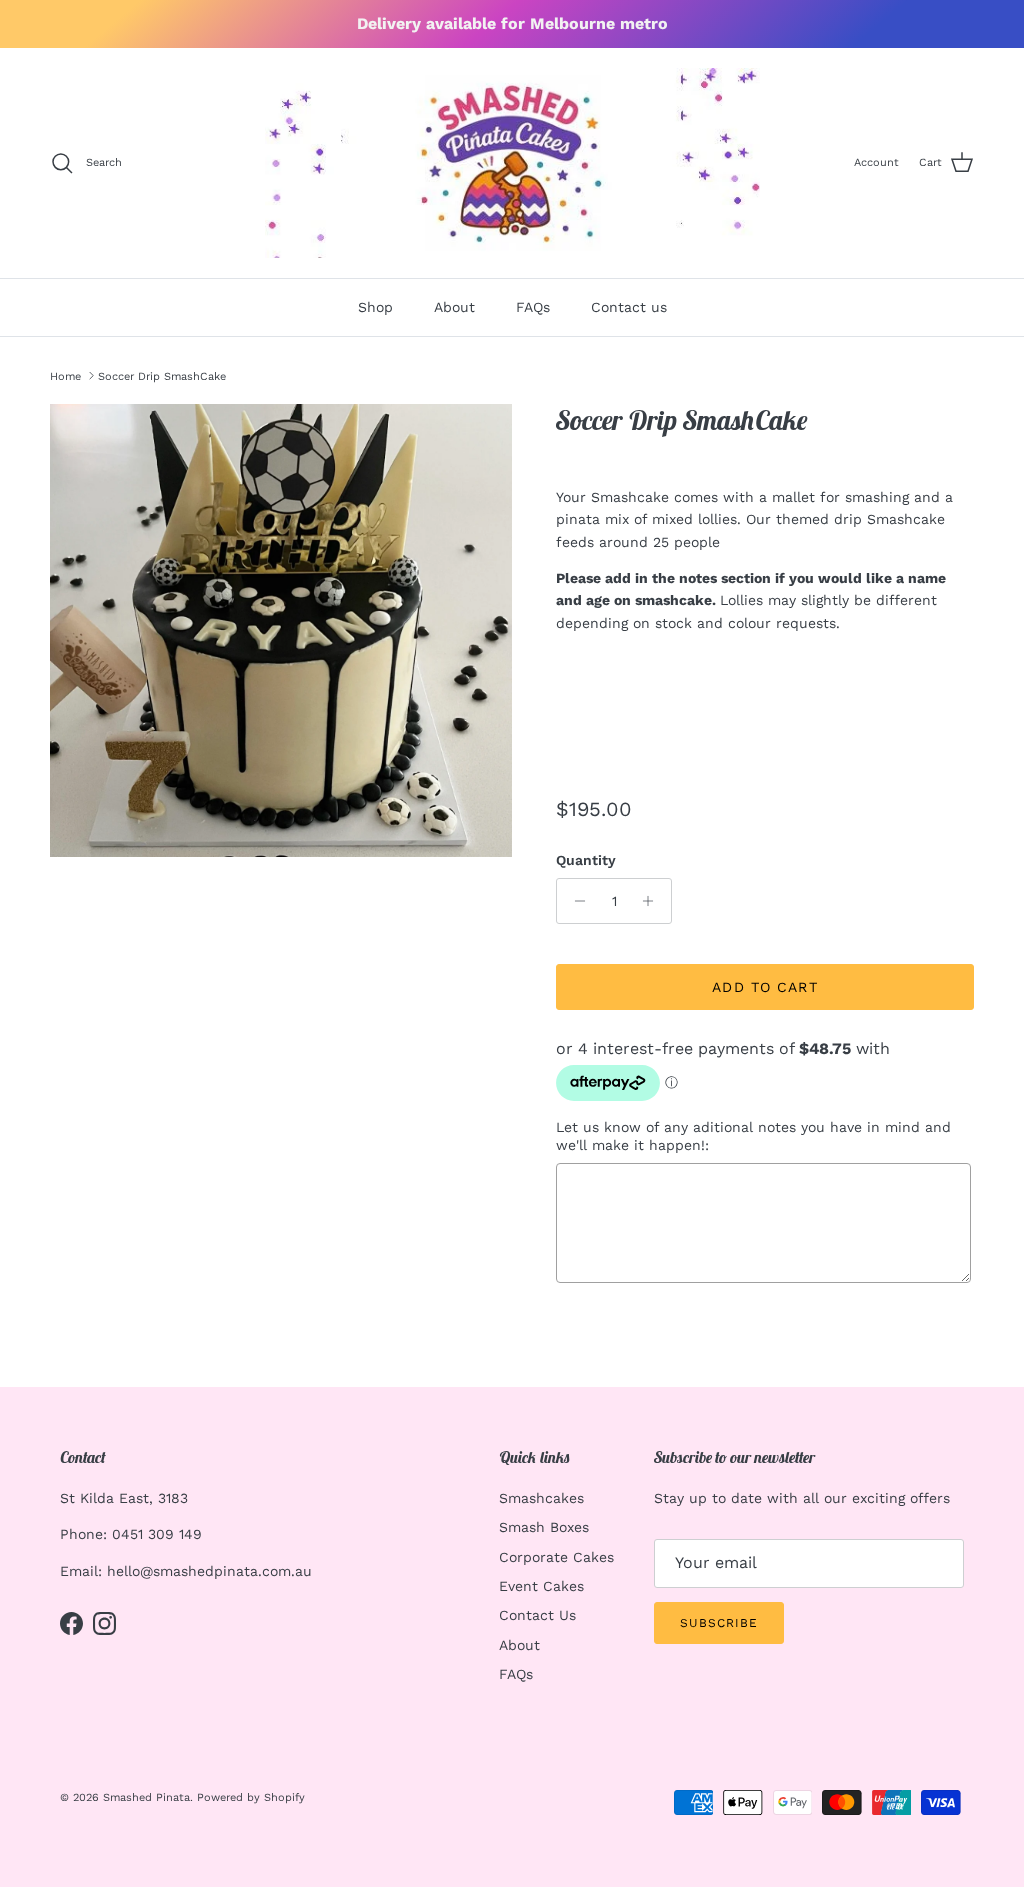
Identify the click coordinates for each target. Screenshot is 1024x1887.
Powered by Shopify (251, 1797)
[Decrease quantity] (574, 901)
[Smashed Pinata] (512, 163)
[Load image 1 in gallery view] (281, 630)
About (454, 307)
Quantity (586, 860)
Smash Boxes (544, 1527)
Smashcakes (541, 1498)
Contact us (629, 307)
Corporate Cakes (556, 1557)
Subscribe (719, 1623)
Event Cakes (541, 1586)
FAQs (533, 307)
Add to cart (764, 987)
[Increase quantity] (653, 901)
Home (65, 375)
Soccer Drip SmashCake (162, 375)
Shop (375, 307)
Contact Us (537, 1615)
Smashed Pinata (146, 1797)
